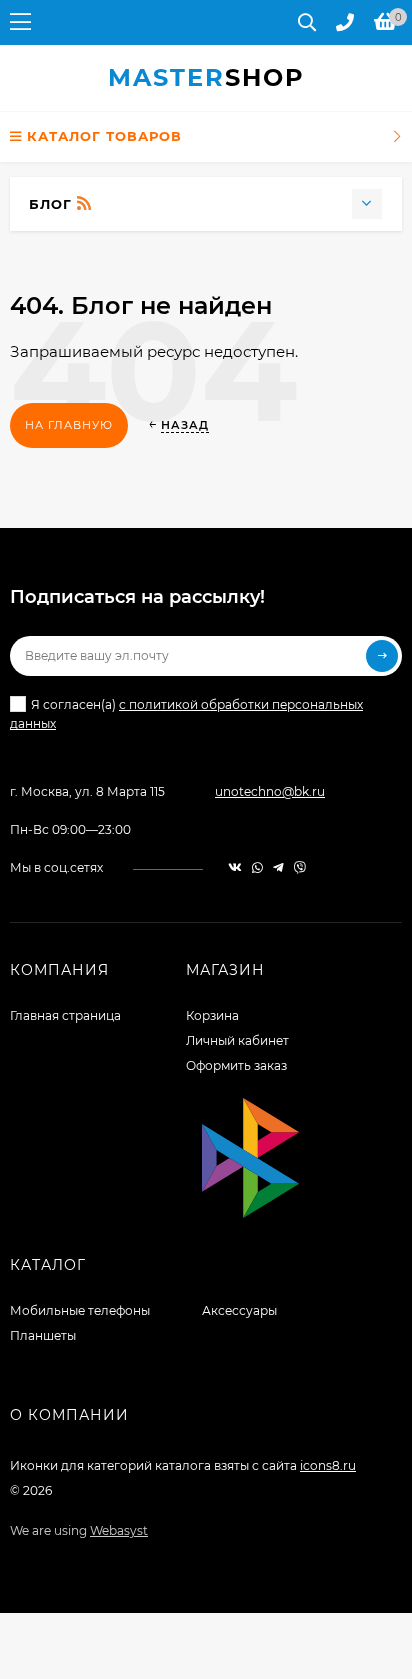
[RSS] (84, 203)
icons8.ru (328, 1465)
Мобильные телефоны (80, 1310)
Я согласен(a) (186, 714)
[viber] (300, 867)
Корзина (212, 1015)
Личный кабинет (237, 1040)
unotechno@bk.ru (270, 791)
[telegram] (278, 867)
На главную (69, 425)
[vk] (235, 867)
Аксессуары (239, 1310)
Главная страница (65, 1015)
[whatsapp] (257, 867)
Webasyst (119, 1530)
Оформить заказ (236, 1065)
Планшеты (43, 1335)
